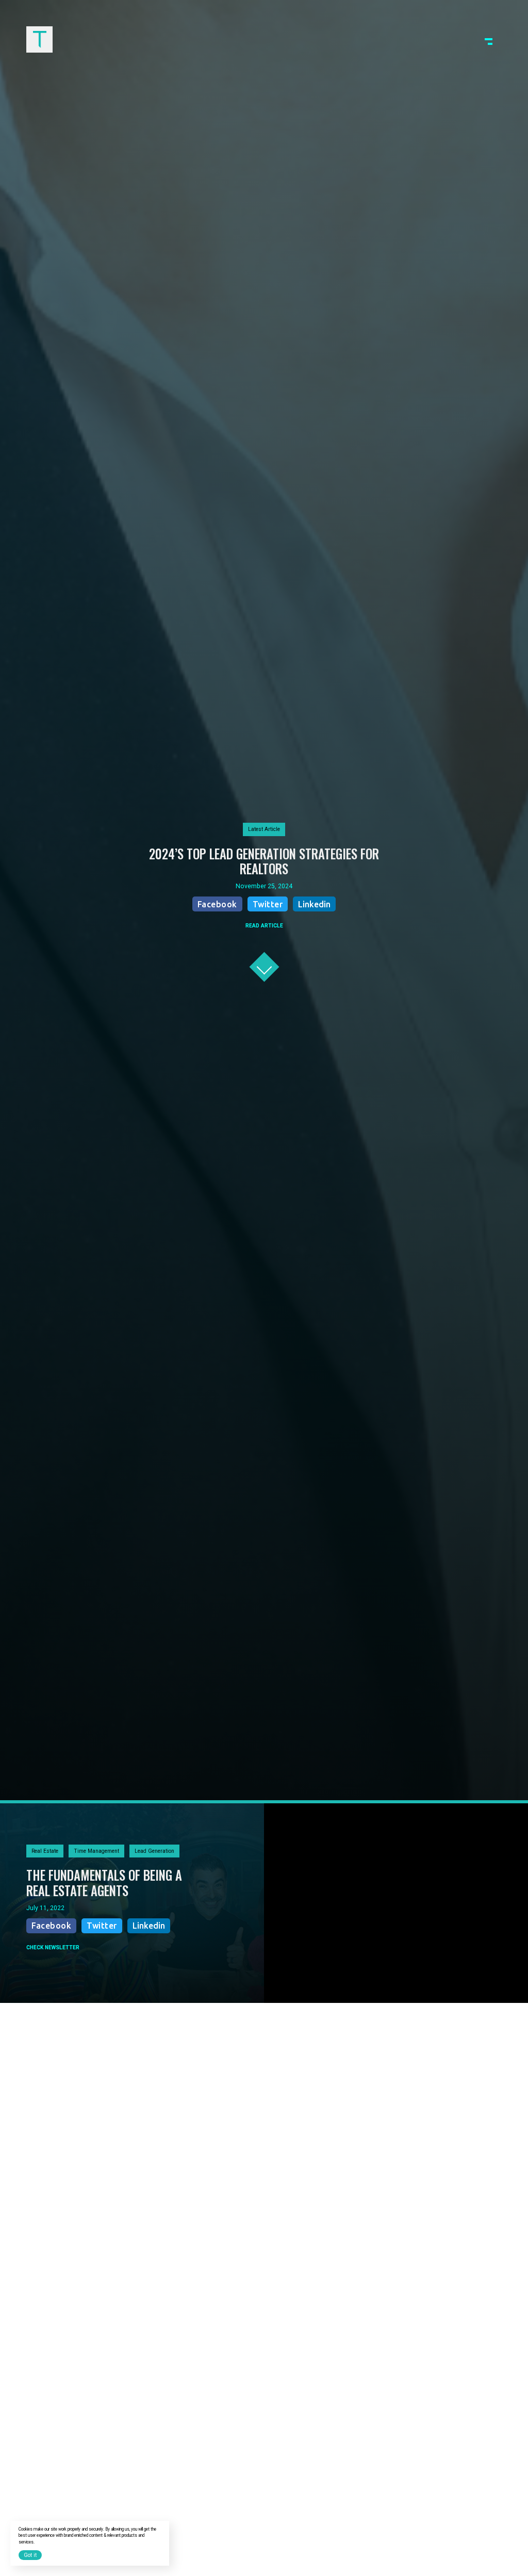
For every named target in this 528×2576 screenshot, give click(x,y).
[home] (39, 39)
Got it (30, 2555)
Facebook (217, 904)
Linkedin (314, 904)
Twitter (268, 904)
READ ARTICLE (264, 926)
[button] (489, 39)
